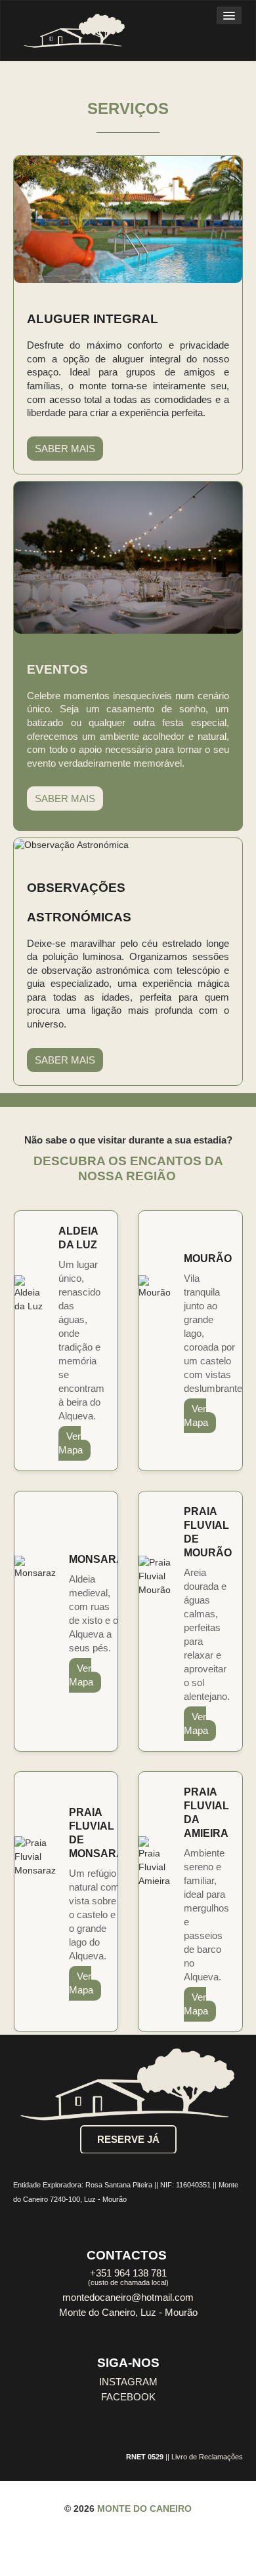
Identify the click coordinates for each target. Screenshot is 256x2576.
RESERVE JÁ (128, 2140)
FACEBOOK (128, 2397)
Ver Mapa (71, 1443)
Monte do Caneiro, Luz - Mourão (128, 2313)
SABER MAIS (65, 449)
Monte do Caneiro (144, 2509)
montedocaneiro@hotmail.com (128, 2297)
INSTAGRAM (128, 2382)
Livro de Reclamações (207, 2457)
